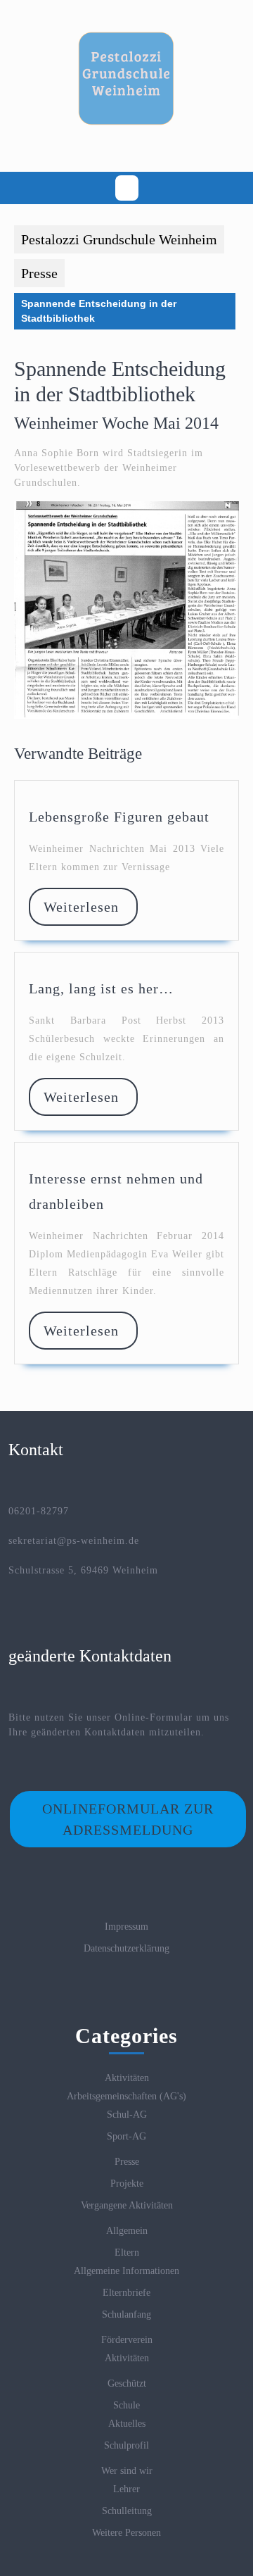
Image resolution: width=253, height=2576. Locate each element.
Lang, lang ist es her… (101, 988)
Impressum (126, 1927)
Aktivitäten (127, 2078)
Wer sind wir (127, 2471)
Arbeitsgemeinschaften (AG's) (126, 2096)
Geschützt (127, 2383)
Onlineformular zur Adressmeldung (128, 1819)
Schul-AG (127, 2115)
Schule (126, 2405)
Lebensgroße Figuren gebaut (119, 817)
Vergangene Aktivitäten (127, 2205)
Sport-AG (126, 2136)
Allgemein (127, 2231)
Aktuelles (127, 2424)
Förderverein (127, 2340)
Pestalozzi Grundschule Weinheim (119, 239)
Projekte (127, 2184)
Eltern (127, 2253)
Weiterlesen (90, 907)
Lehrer (126, 2489)
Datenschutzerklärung (126, 1948)
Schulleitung (127, 2511)
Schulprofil (126, 2445)
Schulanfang (126, 2314)
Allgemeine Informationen (126, 2271)
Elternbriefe (126, 2293)
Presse (39, 273)
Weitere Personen (126, 2533)
